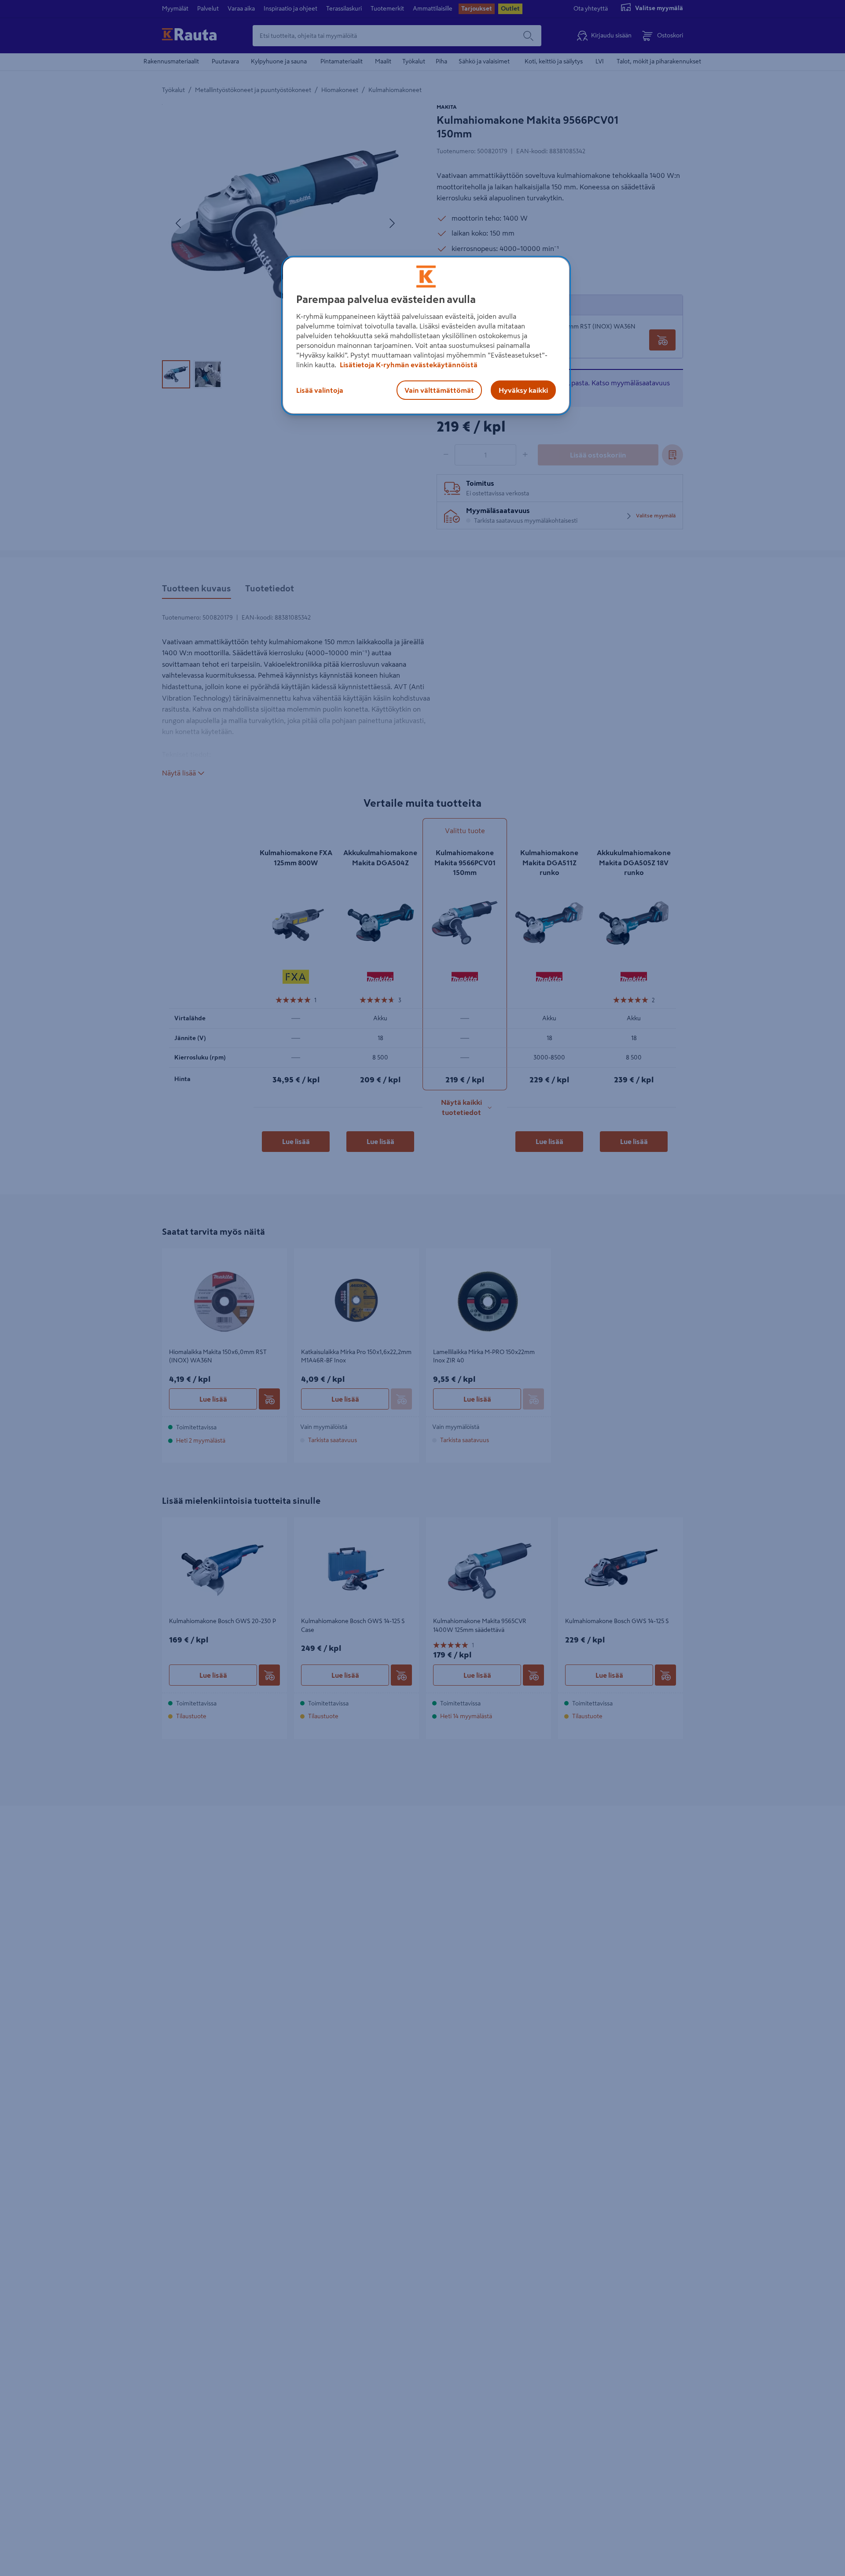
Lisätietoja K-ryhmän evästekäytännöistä (408, 365)
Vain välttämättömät (439, 390)
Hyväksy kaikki (523, 390)
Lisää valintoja (320, 390)
